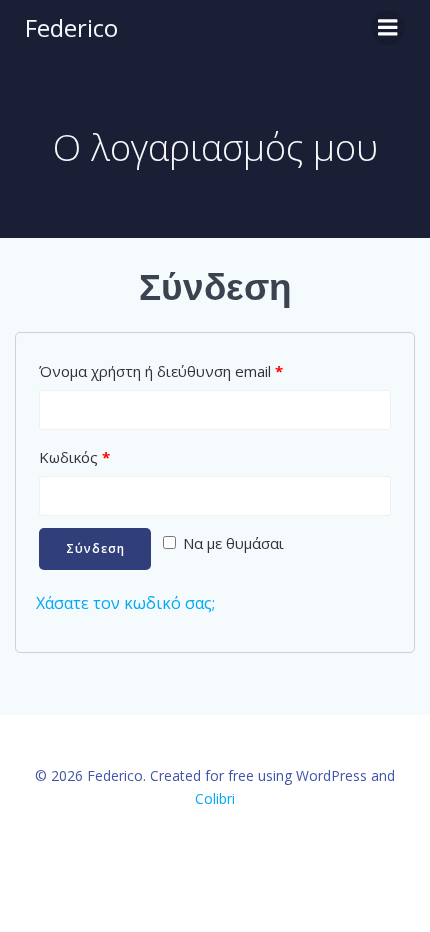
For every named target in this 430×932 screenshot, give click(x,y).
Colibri (215, 798)
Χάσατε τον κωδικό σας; (125, 603)
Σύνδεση (95, 548)
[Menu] (388, 28)
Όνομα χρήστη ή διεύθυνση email (161, 371)
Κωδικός (74, 457)
